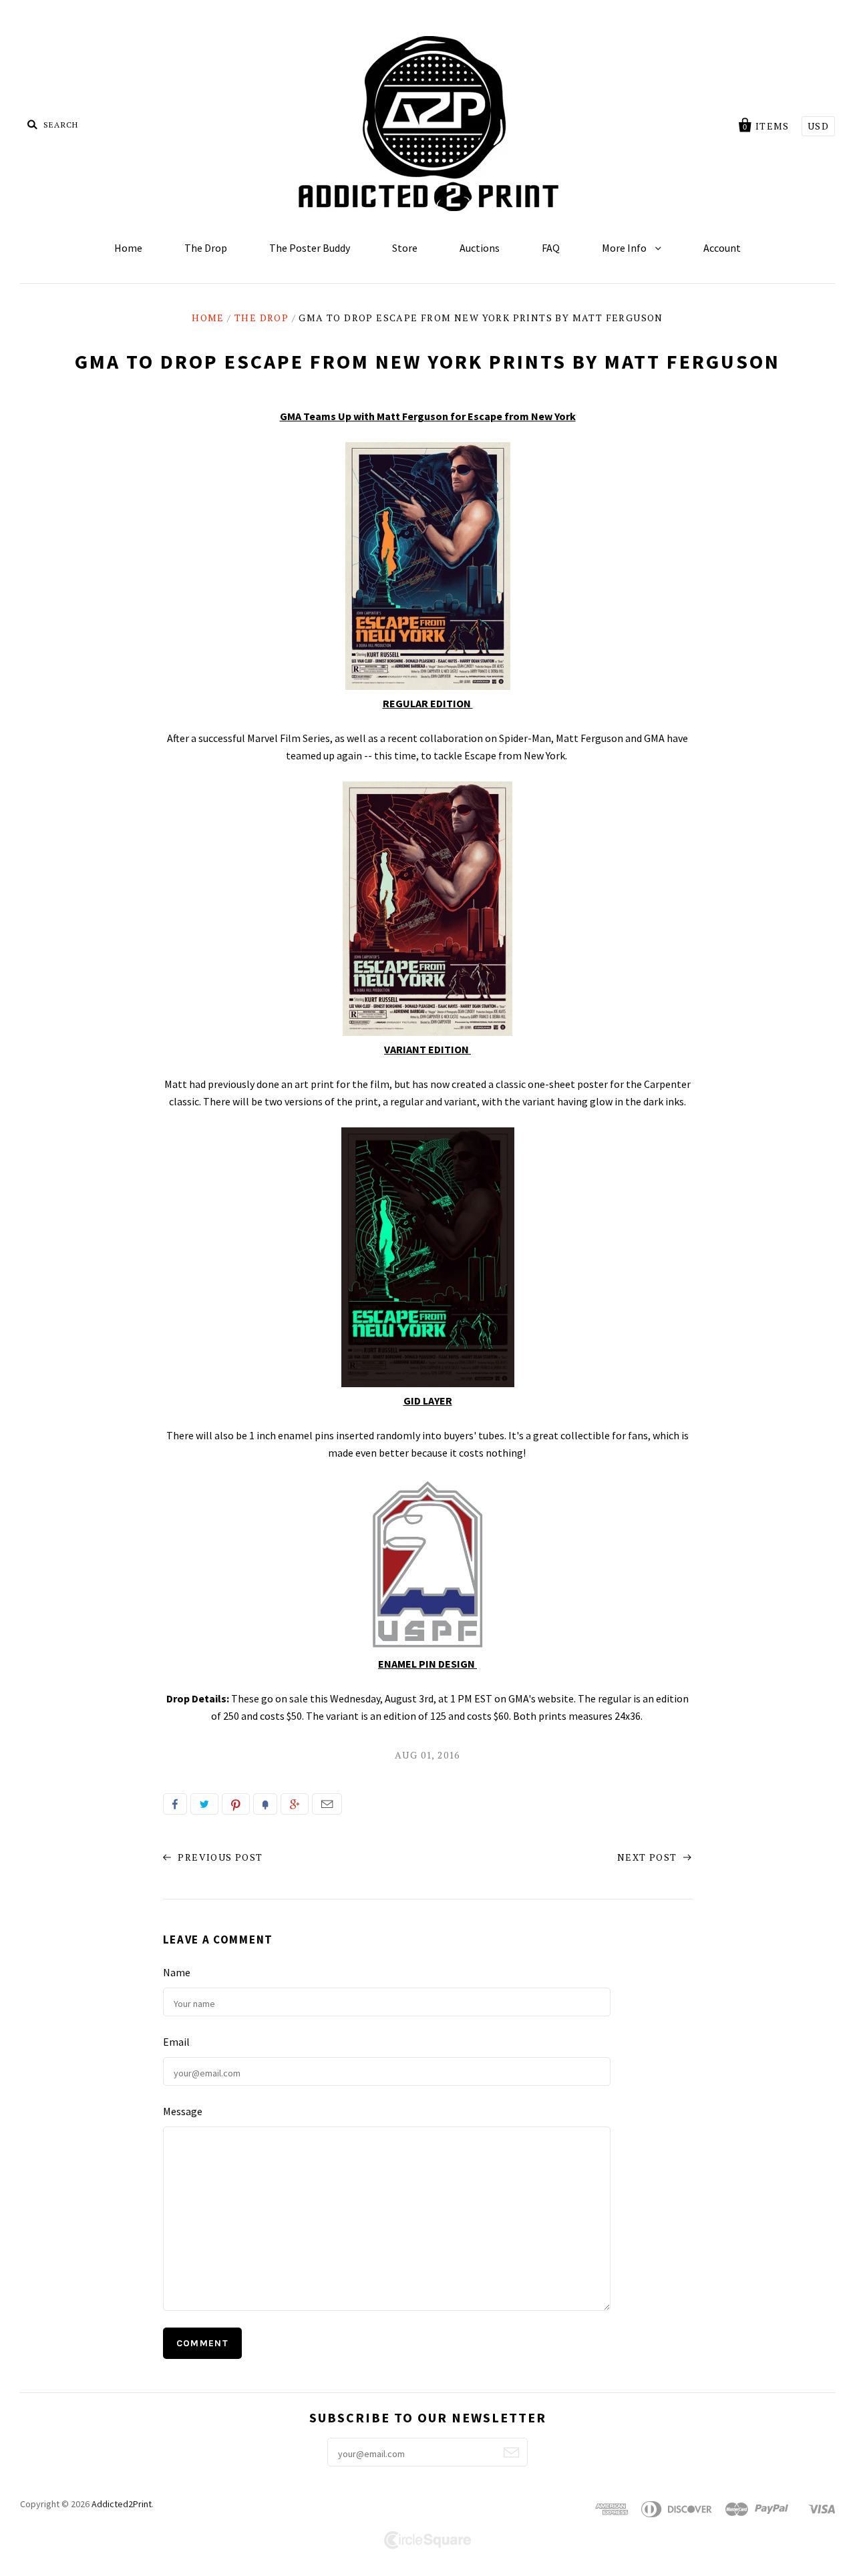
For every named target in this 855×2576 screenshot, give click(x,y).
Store (405, 248)
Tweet (204, 1804)
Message (183, 2111)
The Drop (206, 248)
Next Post (649, 1857)
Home (128, 248)
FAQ (551, 248)
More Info (625, 248)
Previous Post (219, 1857)
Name (177, 1972)
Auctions (480, 248)
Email (327, 1804)
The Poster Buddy (310, 248)
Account (722, 248)
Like (175, 1804)
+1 (295, 1804)
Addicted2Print (122, 2504)
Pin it (236, 1804)
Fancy (265, 1804)
